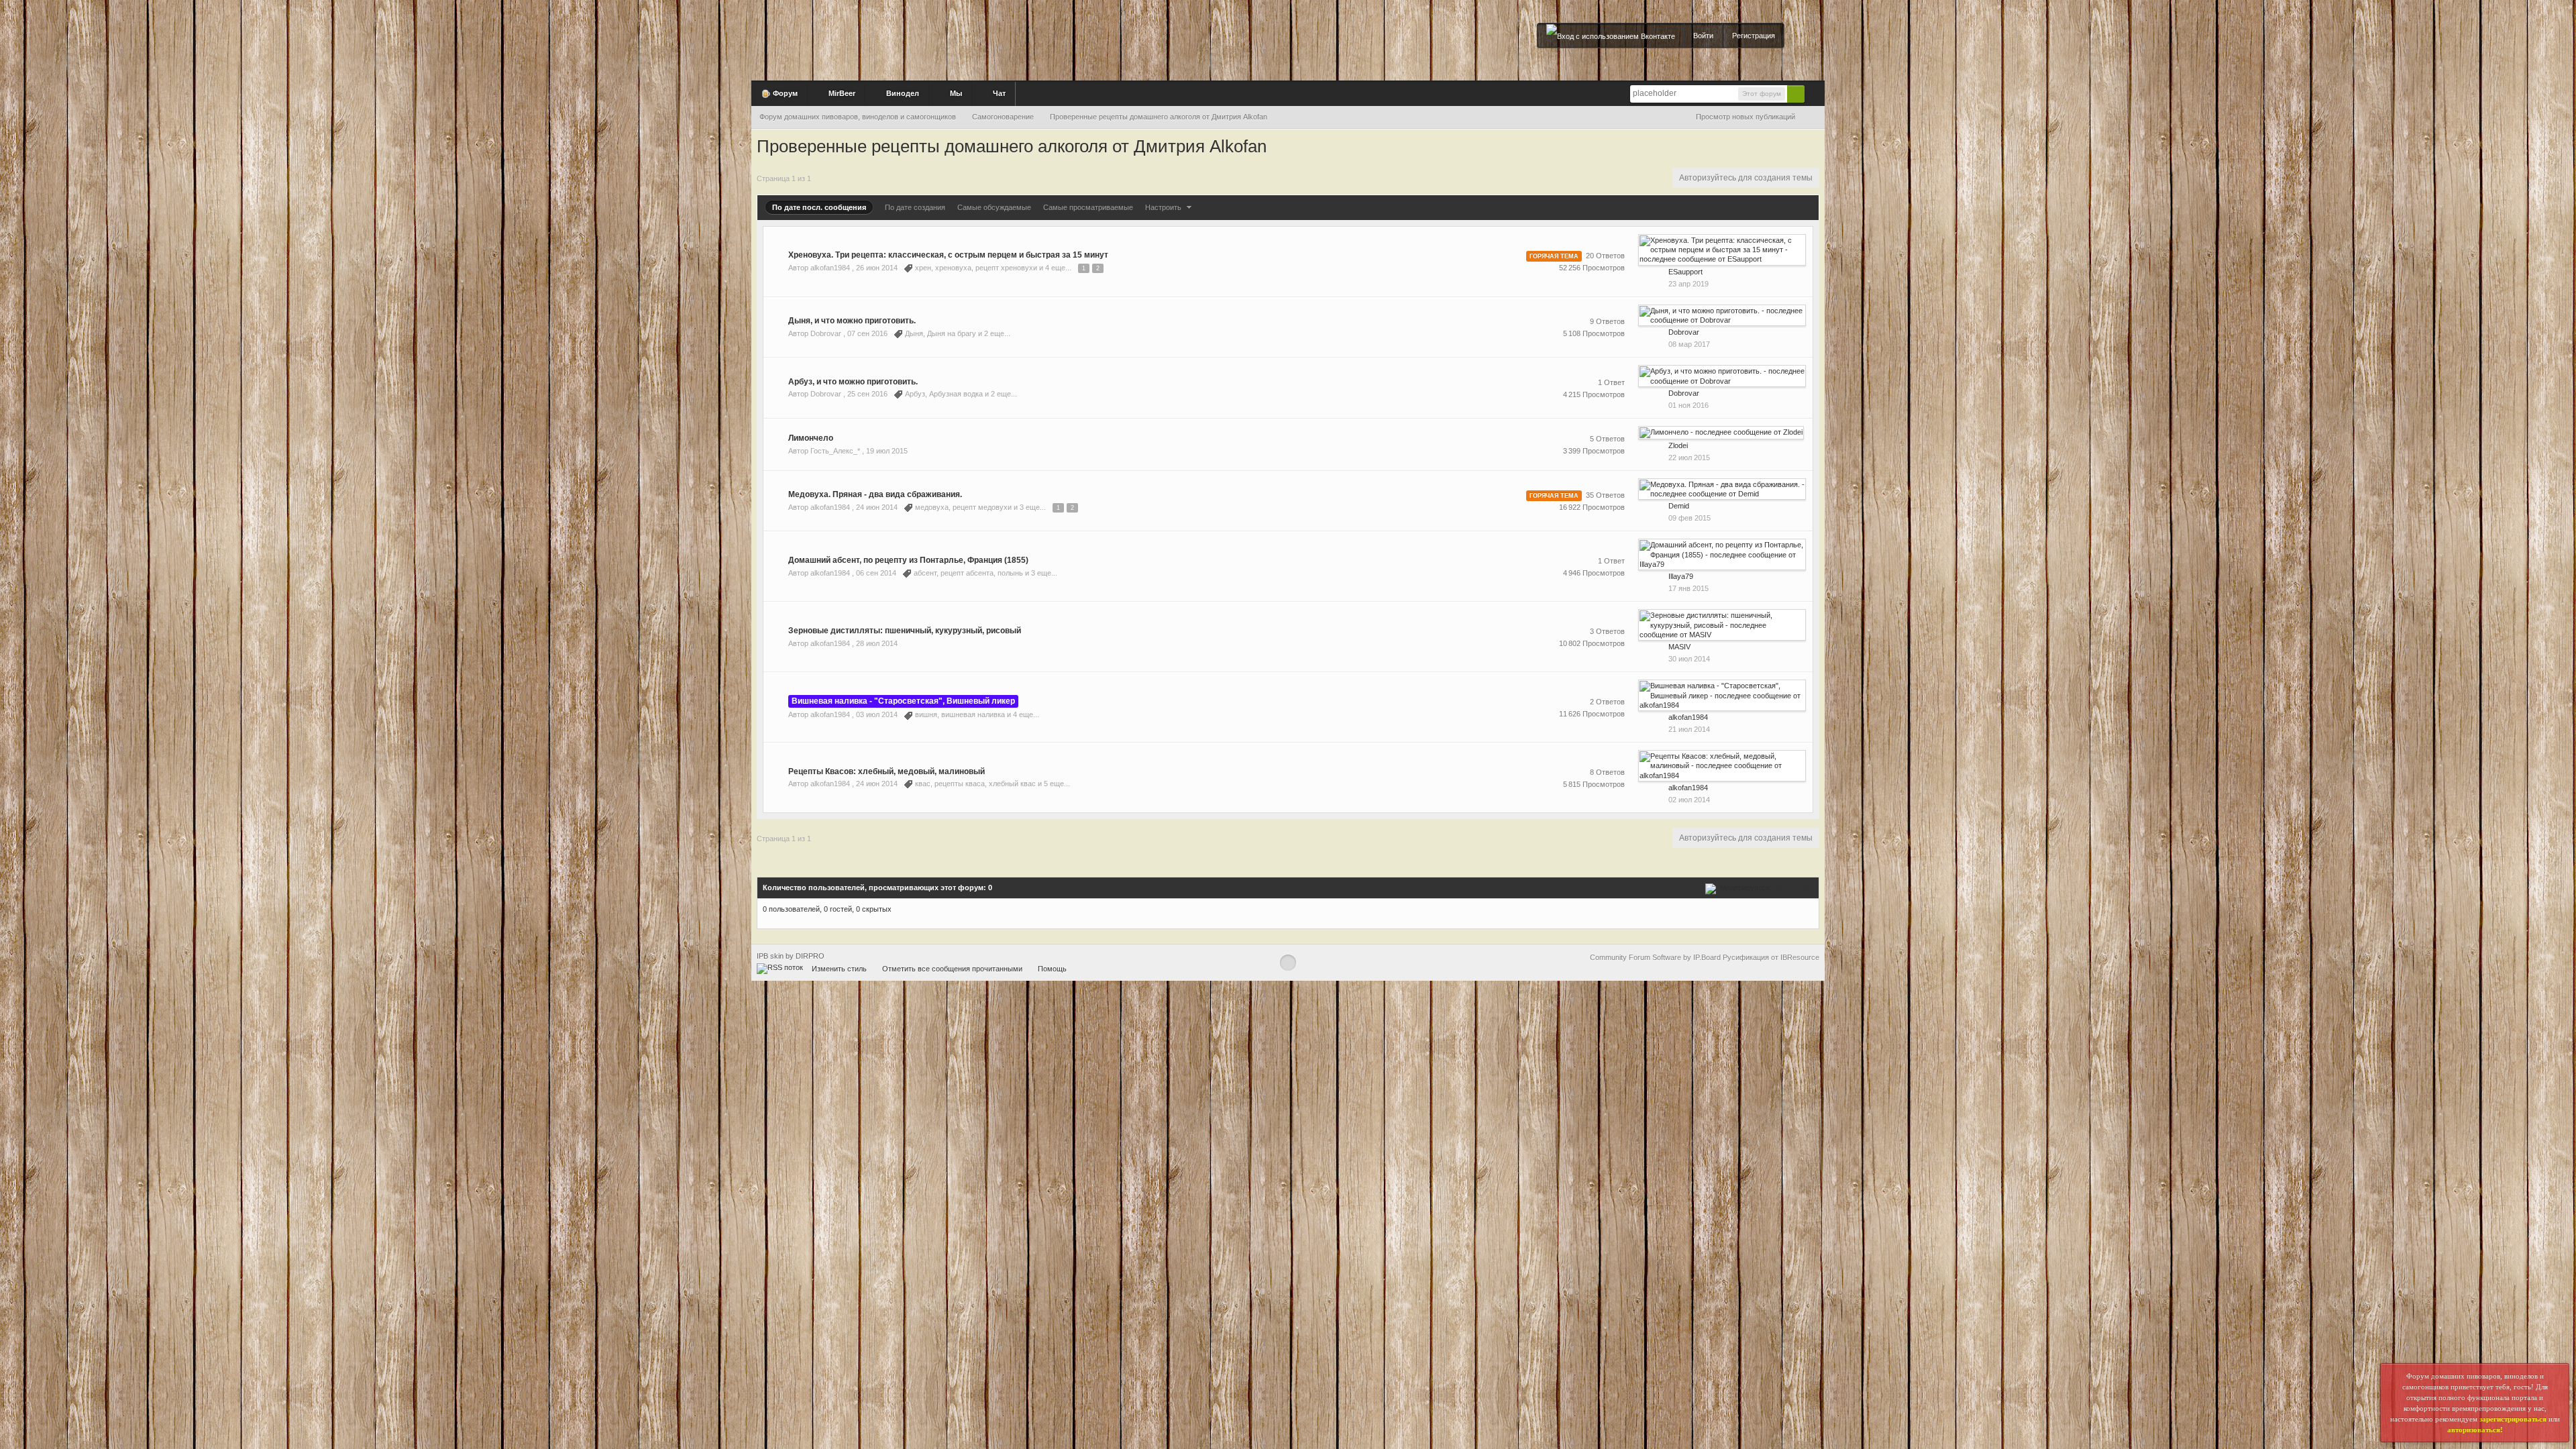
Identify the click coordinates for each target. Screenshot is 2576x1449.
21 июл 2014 (1689, 729)
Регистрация (1754, 36)
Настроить (1164, 207)
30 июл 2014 (1689, 659)
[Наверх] (1288, 963)
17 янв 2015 (1688, 588)
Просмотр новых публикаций (1746, 117)
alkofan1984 (1793, 888)
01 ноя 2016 (1688, 405)
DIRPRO (810, 956)
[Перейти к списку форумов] (919, 36)
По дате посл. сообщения (819, 207)
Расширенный (1813, 93)
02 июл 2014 (1689, 800)
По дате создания (915, 207)
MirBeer (841, 93)
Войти (1703, 36)
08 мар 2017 (1689, 344)
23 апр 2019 (1688, 284)
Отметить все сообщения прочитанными (952, 969)
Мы (955, 93)
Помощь (1052, 969)
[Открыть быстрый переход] (1814, 117)
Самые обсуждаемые (994, 207)
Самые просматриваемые (1088, 207)
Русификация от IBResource (1770, 957)
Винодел (902, 93)
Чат (998, 93)
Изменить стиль (839, 969)
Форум (784, 93)
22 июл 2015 (1689, 458)
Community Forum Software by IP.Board (1655, 957)
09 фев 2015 (1689, 518)
